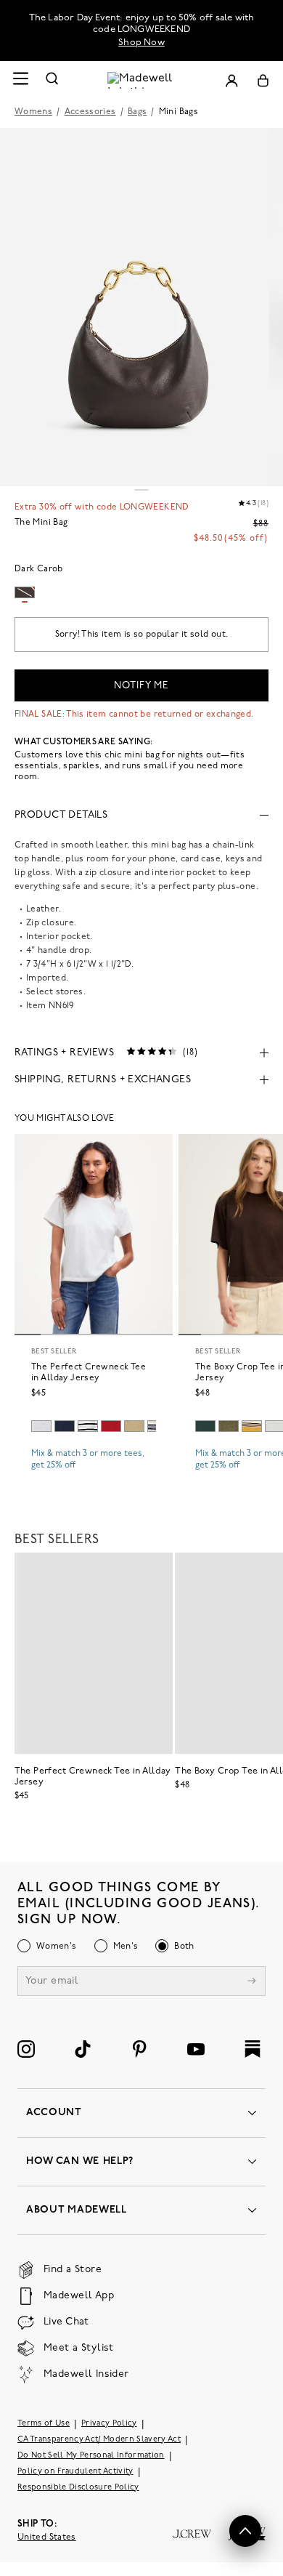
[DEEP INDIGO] (65, 1426)
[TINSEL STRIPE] (252, 1426)
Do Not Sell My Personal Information (91, 2456)
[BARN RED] (111, 1426)
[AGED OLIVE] (134, 1426)
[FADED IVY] (229, 1426)
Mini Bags (179, 112)
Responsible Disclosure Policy (78, 2488)
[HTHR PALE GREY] (41, 1426)
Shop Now (141, 43)
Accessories (90, 112)
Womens (33, 112)
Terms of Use (44, 2424)
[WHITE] (88, 1426)
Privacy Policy (109, 2424)
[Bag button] (263, 80)
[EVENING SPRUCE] (205, 1426)
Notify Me (141, 686)
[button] (245, 2531)
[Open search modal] (52, 80)
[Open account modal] (231, 80)
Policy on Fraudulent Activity (75, 2472)
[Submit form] (252, 1983)
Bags (137, 112)
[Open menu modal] (20, 80)
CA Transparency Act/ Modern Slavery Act (99, 2440)
